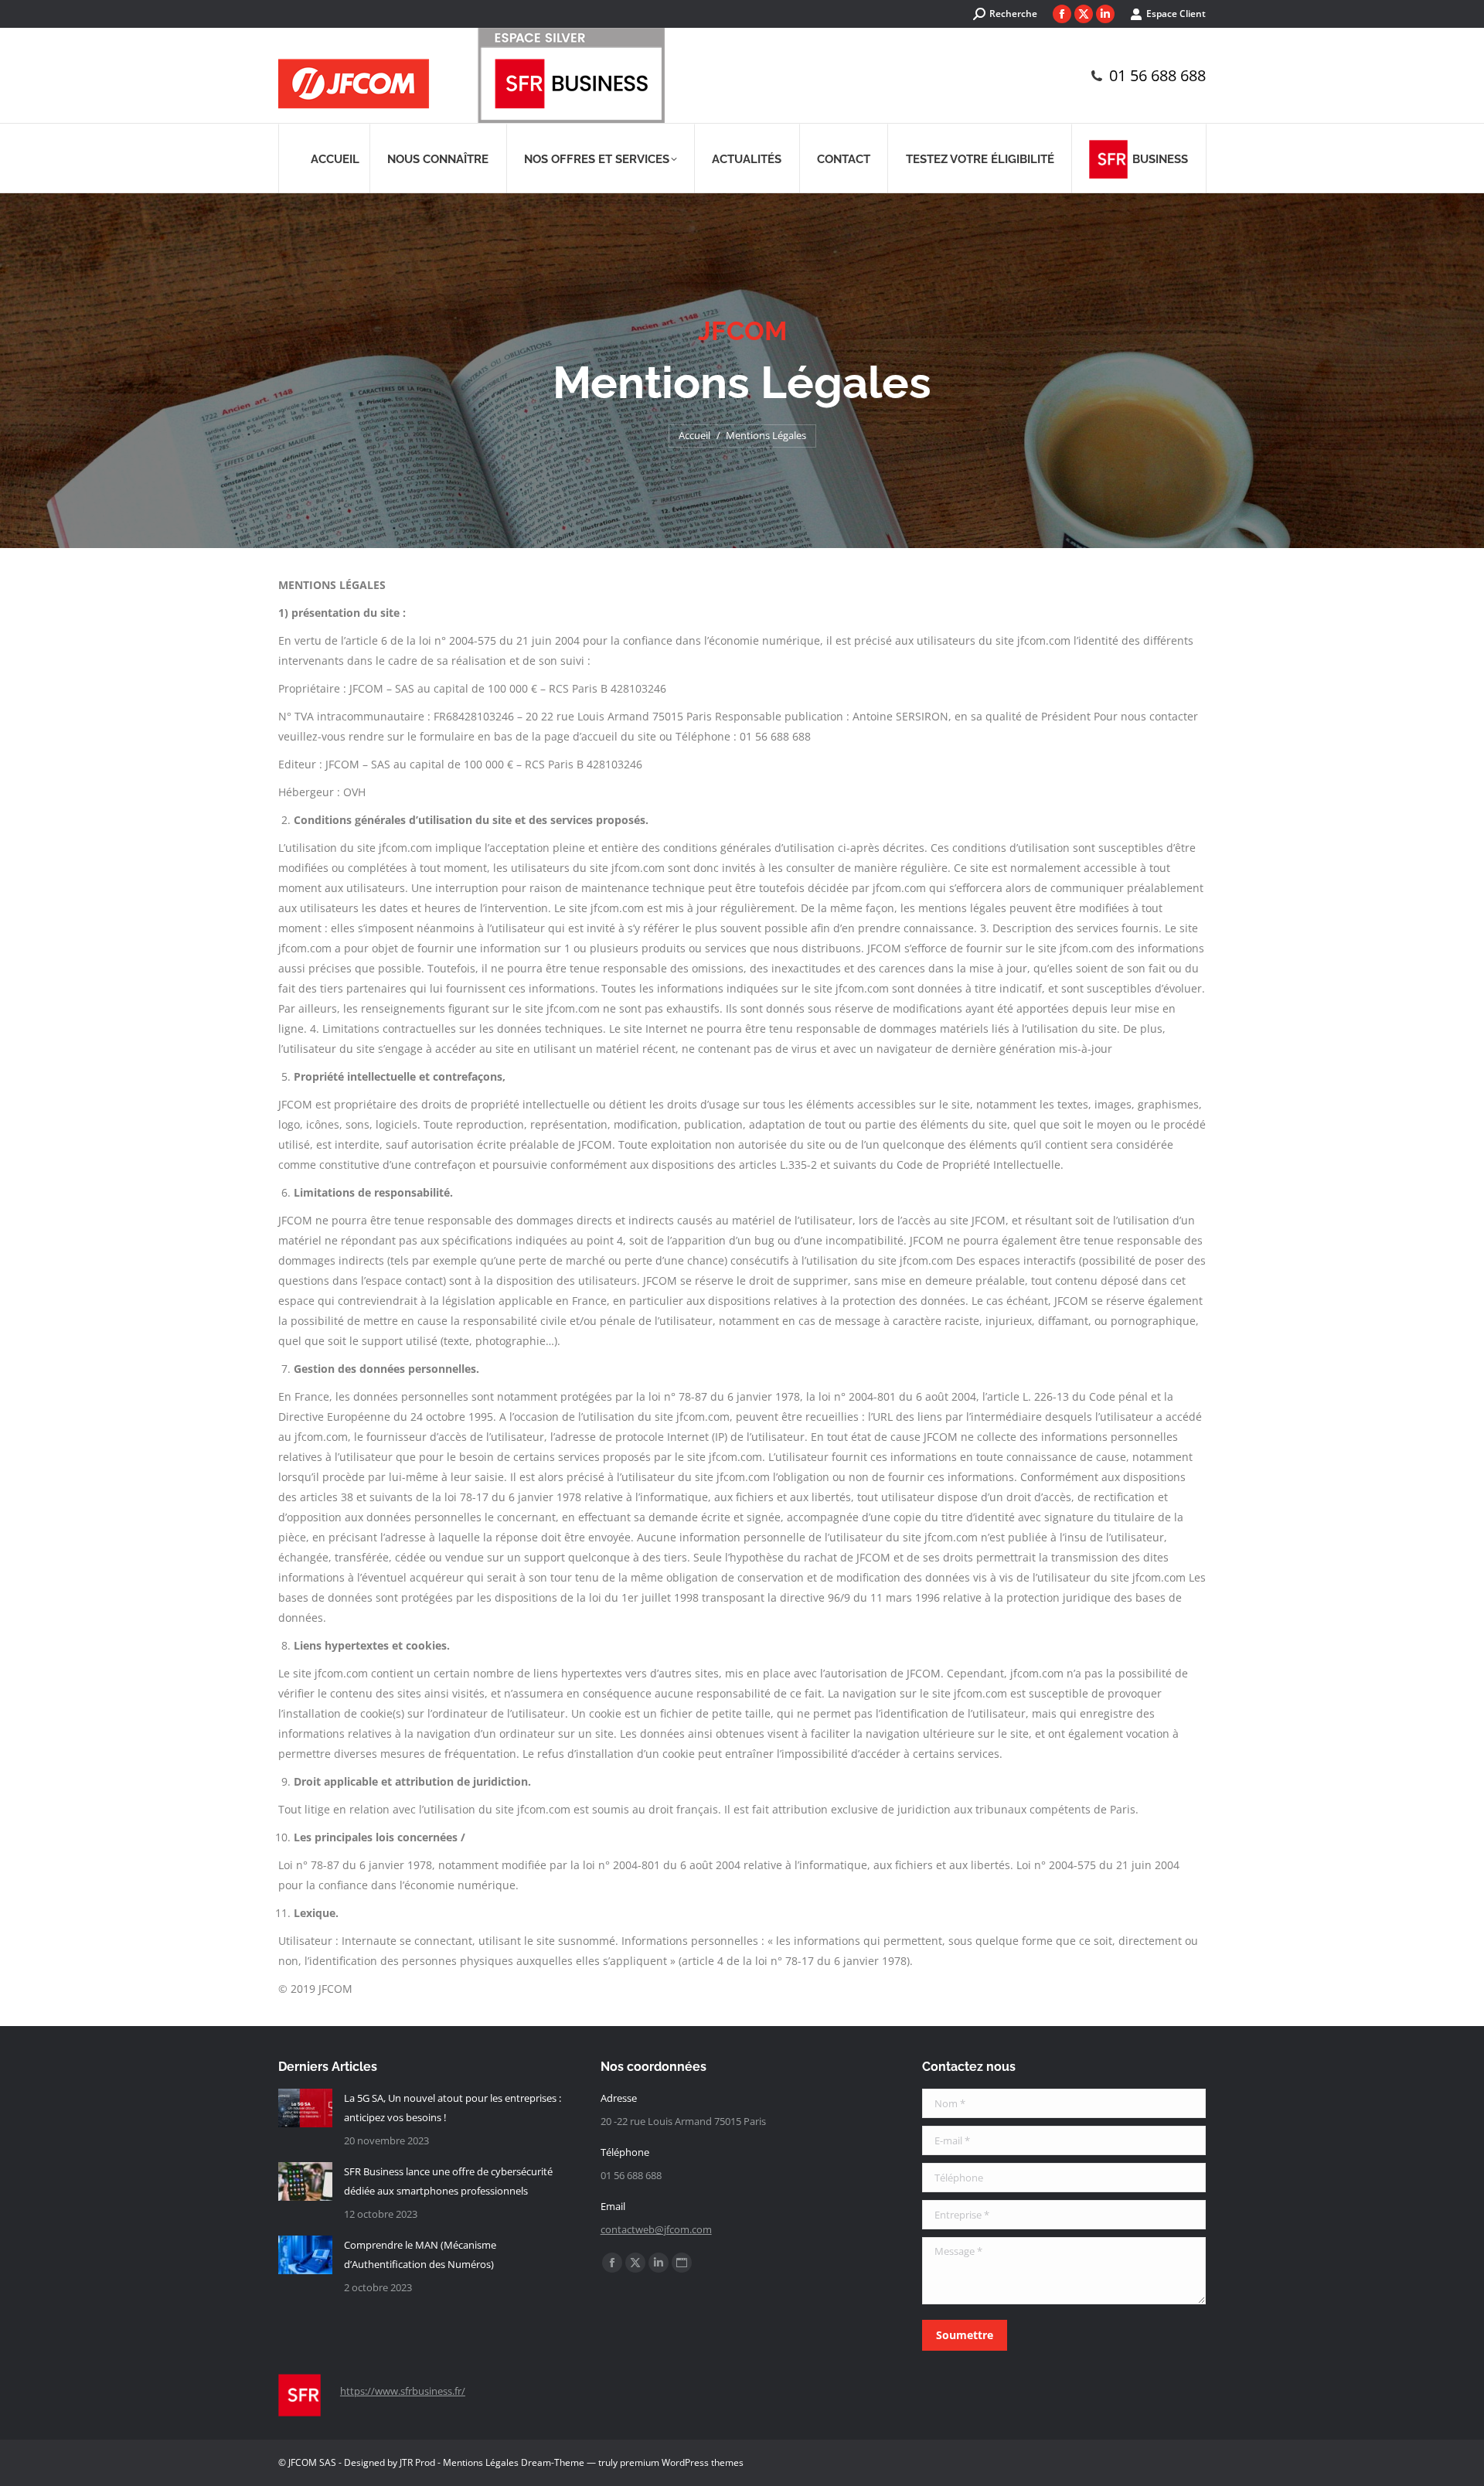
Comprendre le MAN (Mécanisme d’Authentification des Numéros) (420, 2254)
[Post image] (305, 2108)
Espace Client (1176, 14)
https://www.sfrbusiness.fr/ (403, 2391)
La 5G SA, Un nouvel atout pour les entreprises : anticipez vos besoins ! (453, 2108)
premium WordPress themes (682, 2462)
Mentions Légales (481, 2462)
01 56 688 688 (1157, 76)
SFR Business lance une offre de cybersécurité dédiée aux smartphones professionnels (448, 2181)
